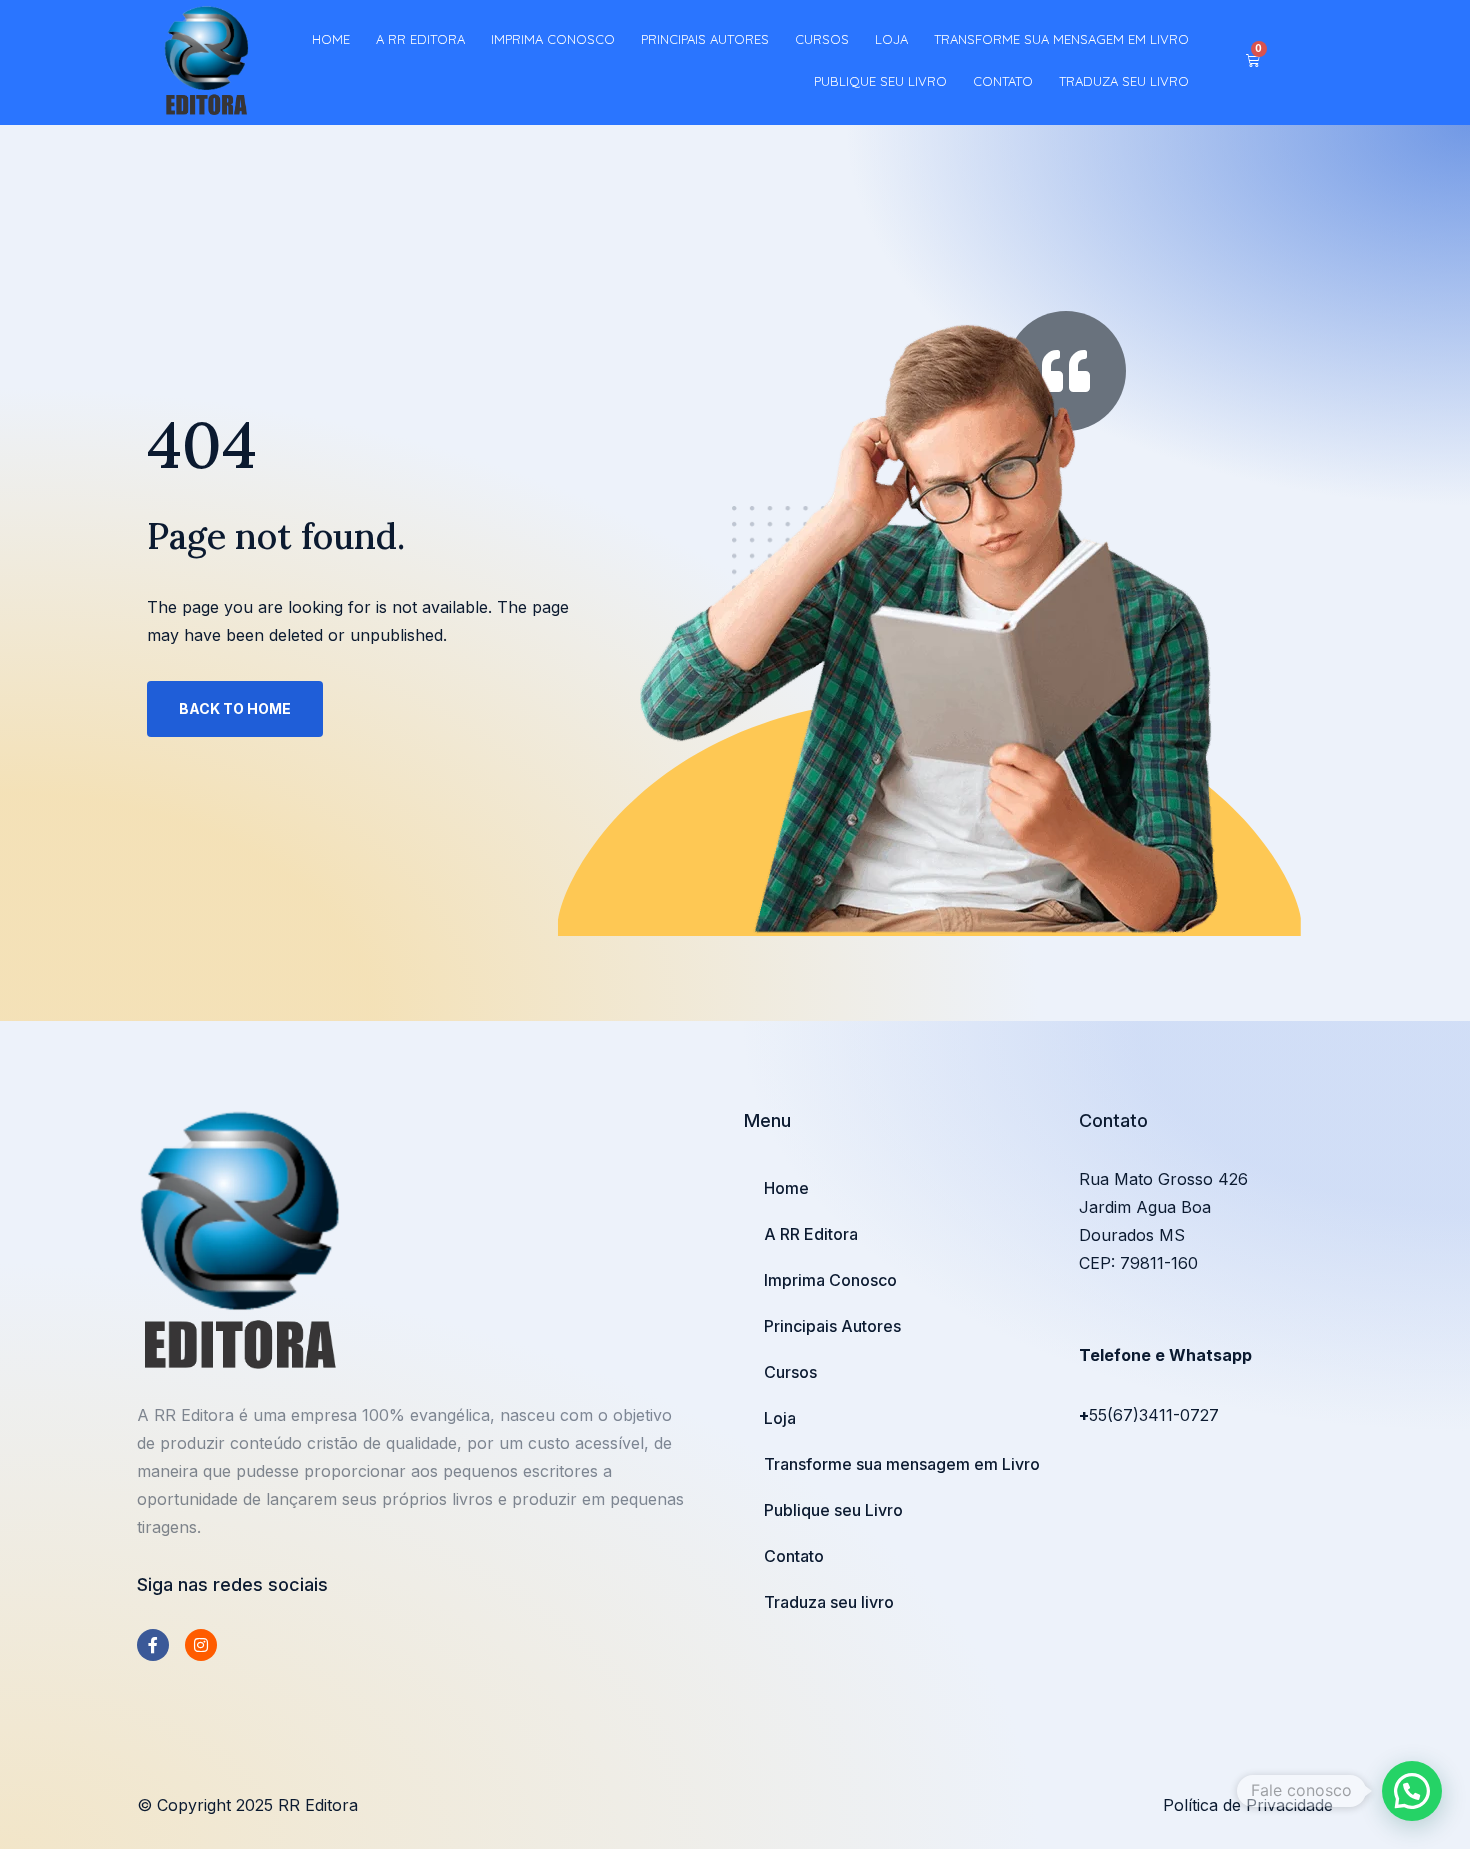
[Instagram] (201, 1645)
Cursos (822, 39)
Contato (1003, 81)
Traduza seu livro (1124, 81)
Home (331, 39)
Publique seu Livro (880, 81)
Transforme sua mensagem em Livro (1061, 39)
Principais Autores (705, 39)
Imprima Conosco (553, 39)
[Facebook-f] (153, 1645)
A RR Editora (420, 39)
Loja (891, 39)
